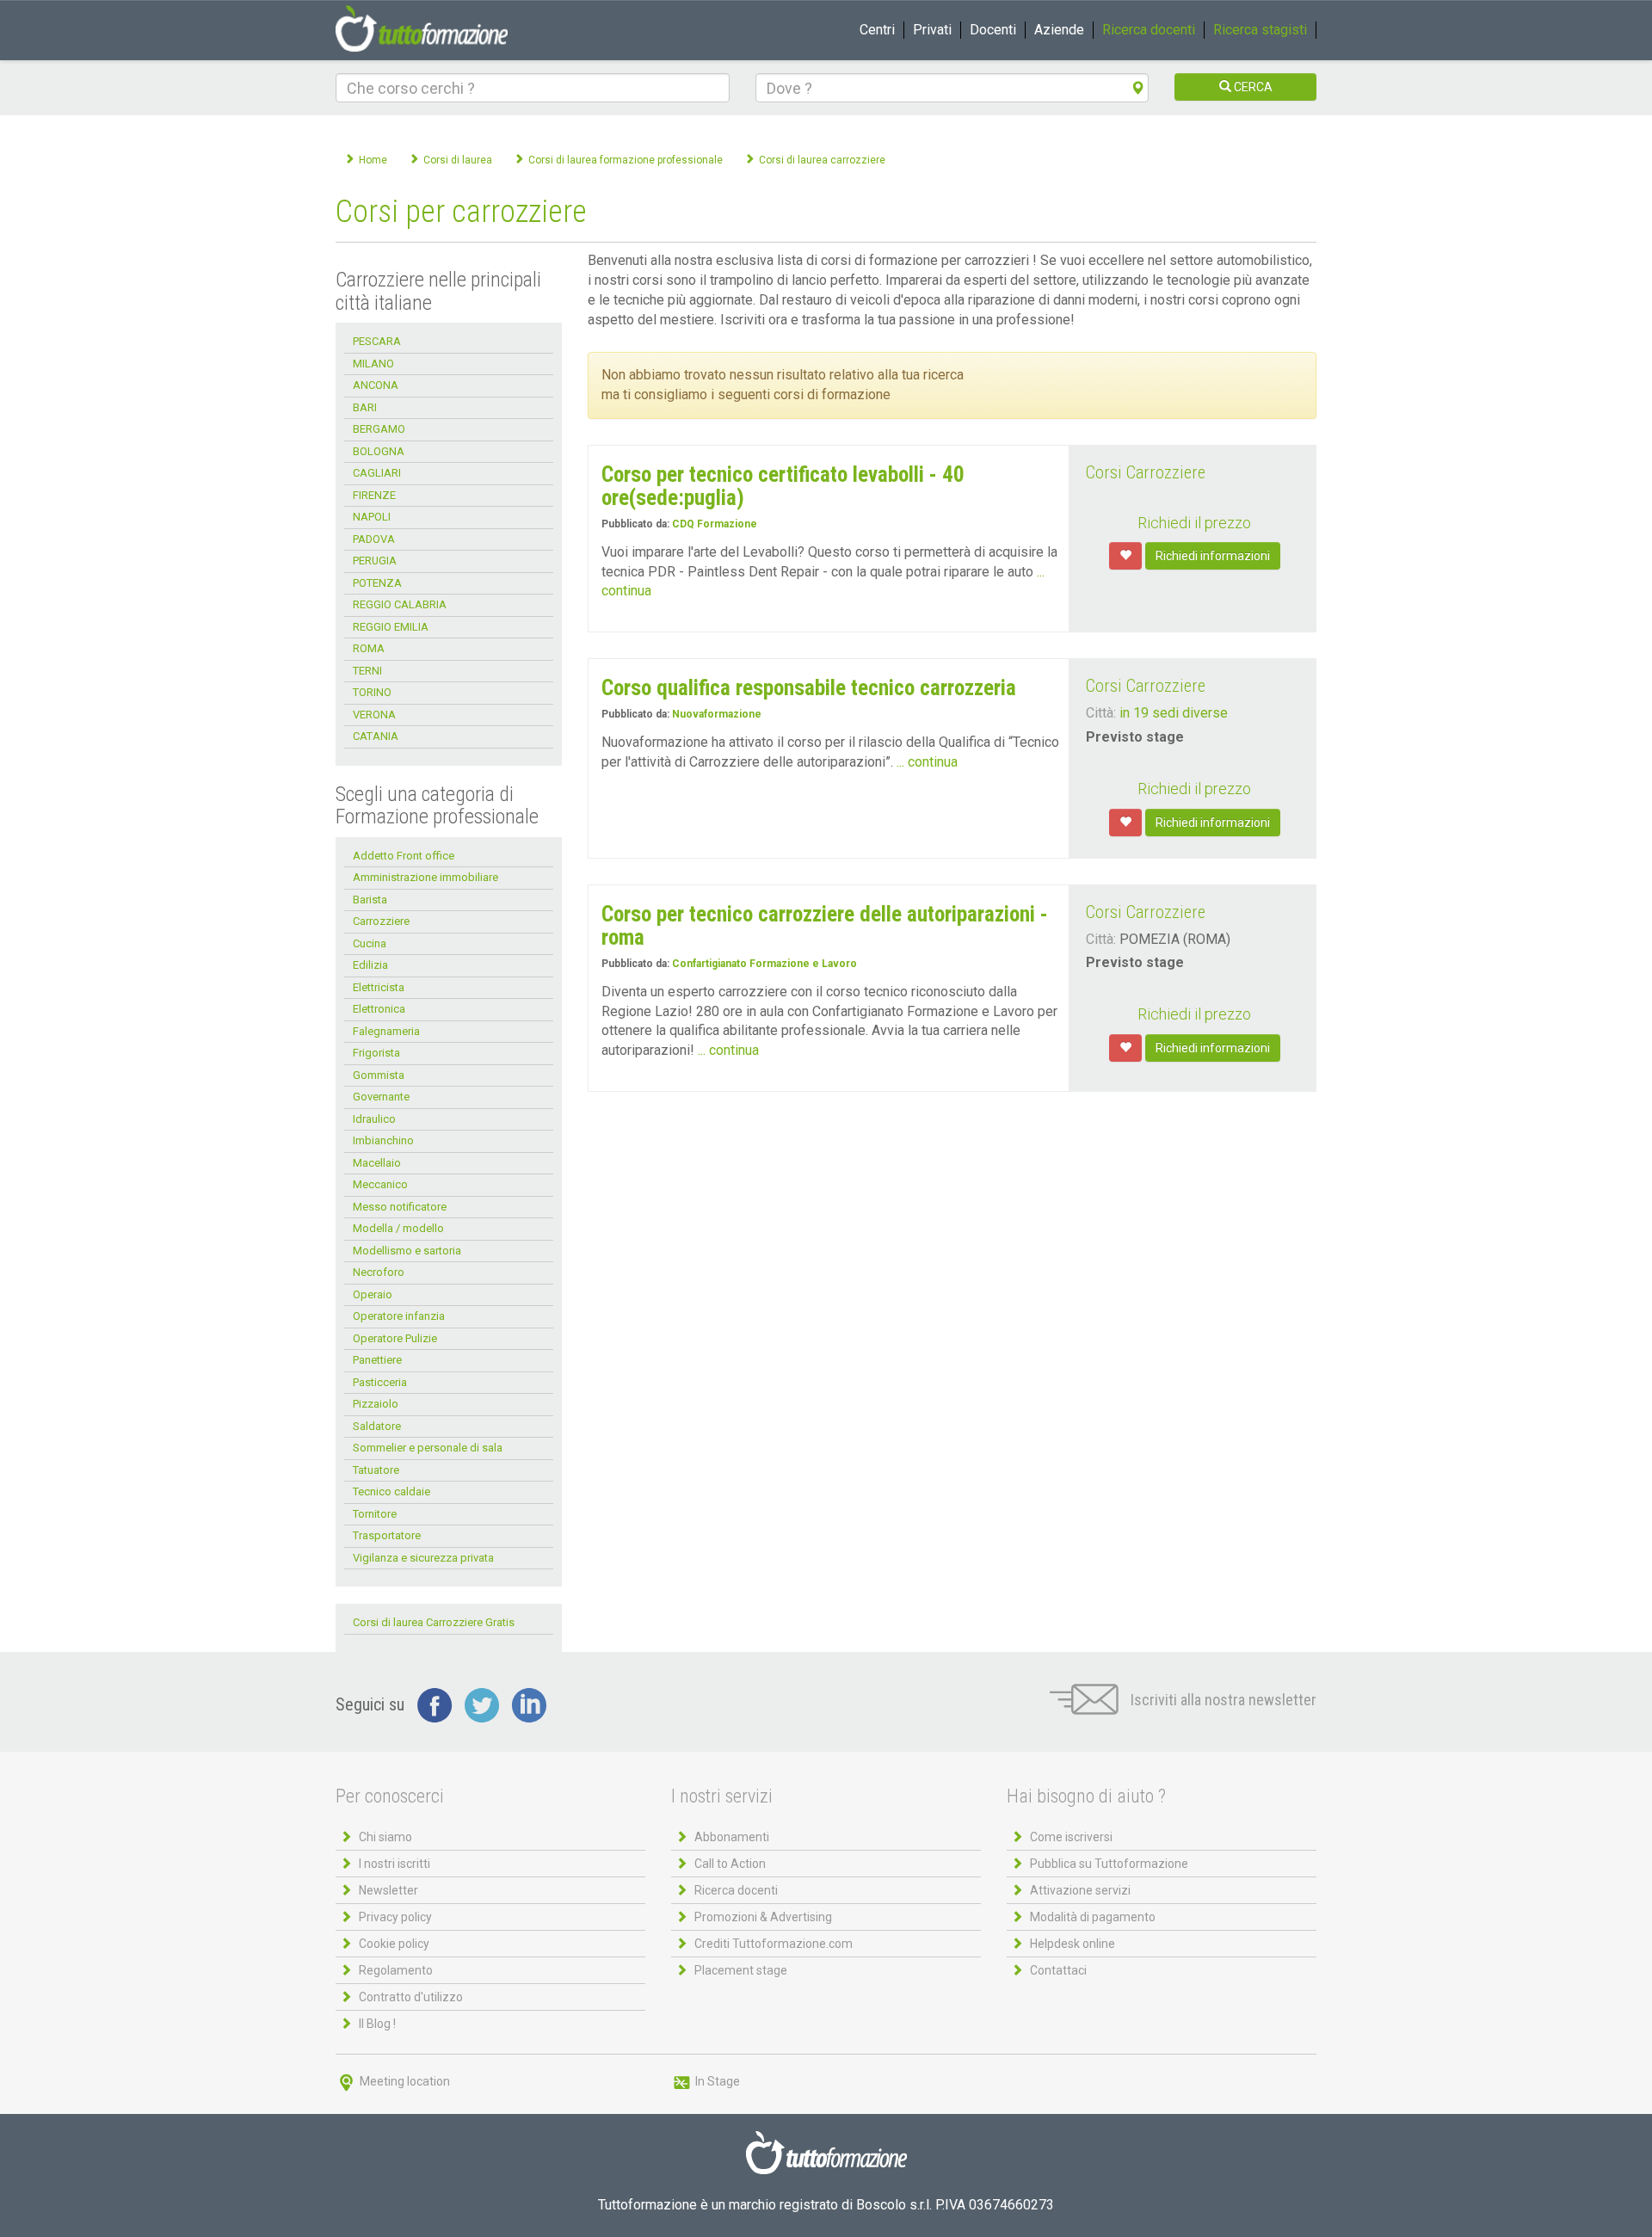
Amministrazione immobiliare (425, 877)
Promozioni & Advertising (763, 1917)
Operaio (373, 1294)
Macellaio (377, 1163)
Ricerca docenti (1149, 30)
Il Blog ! (377, 2024)
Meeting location (404, 2081)
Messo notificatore (400, 1207)
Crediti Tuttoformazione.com (774, 1944)
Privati (932, 30)
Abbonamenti (732, 1837)
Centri (877, 30)
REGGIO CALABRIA (400, 604)
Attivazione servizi (1080, 1890)
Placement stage (741, 1970)
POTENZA (377, 583)
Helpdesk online (1073, 1944)
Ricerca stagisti (1260, 30)
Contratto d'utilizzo (411, 1997)
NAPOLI (372, 517)
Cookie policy (394, 1944)
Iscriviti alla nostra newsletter (1222, 1700)
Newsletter (388, 1890)
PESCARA (377, 341)
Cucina (370, 943)
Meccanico (380, 1184)
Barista (370, 900)
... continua (927, 762)
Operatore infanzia (399, 1316)
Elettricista (379, 987)
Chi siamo (385, 1837)
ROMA (369, 648)
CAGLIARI (377, 473)
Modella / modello (398, 1228)
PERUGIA (375, 561)
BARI (365, 407)
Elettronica (379, 1009)
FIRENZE (374, 495)
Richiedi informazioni (1213, 556)
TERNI (367, 671)
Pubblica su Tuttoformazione (1109, 1864)
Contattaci (1058, 1970)
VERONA (374, 715)
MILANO (373, 364)
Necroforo (379, 1272)
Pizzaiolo (376, 1404)
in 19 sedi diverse (1174, 713)
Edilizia (370, 965)
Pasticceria (380, 1382)
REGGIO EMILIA (391, 627)
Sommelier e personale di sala (428, 1448)
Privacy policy (395, 1917)
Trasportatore (387, 1535)
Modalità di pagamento (1093, 1917)
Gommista (379, 1075)
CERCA (1252, 87)
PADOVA (374, 539)
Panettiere (377, 1360)
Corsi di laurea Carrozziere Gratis (434, 1622)
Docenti (993, 30)
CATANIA (376, 736)
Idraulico (374, 1119)
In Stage (716, 2081)
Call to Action (730, 1864)
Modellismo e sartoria (407, 1251)
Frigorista (376, 1053)
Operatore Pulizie (395, 1338)
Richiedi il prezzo (1194, 523)
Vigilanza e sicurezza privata (423, 1558)
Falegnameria (386, 1031)
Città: (1101, 713)
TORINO (372, 692)
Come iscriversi (1071, 1837)
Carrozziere (381, 921)
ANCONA (376, 385)
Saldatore (377, 1426)
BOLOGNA (379, 451)
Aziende (1059, 30)
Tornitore (375, 1514)
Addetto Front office (404, 856)
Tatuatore (376, 1470)
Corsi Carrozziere (1146, 472)
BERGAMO (379, 429)
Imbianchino (383, 1140)
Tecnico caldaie (391, 1491)
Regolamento (396, 1970)
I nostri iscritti (395, 1864)
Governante (381, 1097)
